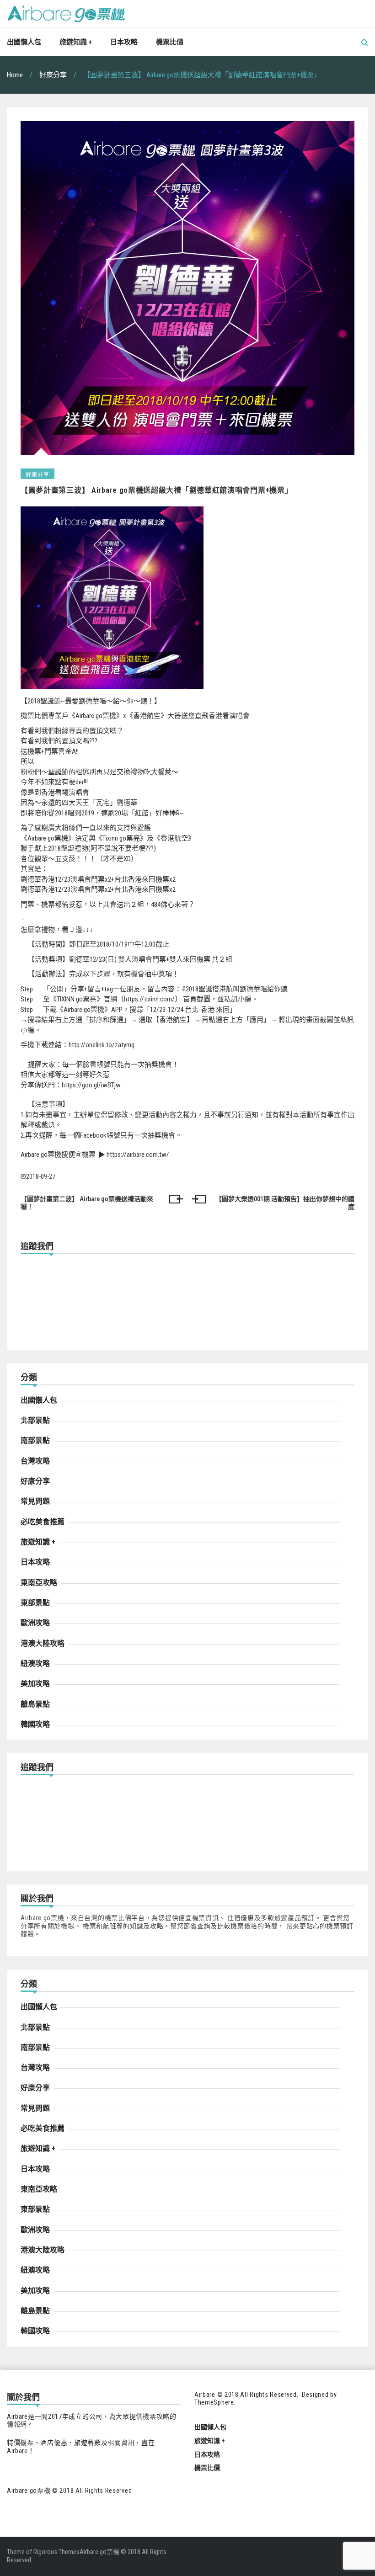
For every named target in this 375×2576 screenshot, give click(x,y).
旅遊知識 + (76, 42)
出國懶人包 (24, 42)
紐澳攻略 (35, 1663)
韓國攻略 (35, 1724)
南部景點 (35, 1440)
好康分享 (37, 475)
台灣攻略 (35, 1461)
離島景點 (35, 1704)
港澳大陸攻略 (43, 1643)
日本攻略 (124, 42)
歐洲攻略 (35, 1623)
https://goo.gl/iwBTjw (91, 1085)
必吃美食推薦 (43, 1522)
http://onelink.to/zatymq (102, 1045)
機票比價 (170, 42)
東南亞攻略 (39, 1583)
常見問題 (35, 1501)
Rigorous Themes (56, 2552)
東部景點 (35, 1603)
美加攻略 (35, 1684)
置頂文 (99, 731)
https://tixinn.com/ (149, 999)
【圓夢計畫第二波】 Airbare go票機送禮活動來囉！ (87, 1203)
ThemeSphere (214, 2402)
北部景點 (35, 1420)
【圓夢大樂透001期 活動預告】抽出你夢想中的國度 (285, 1203)
